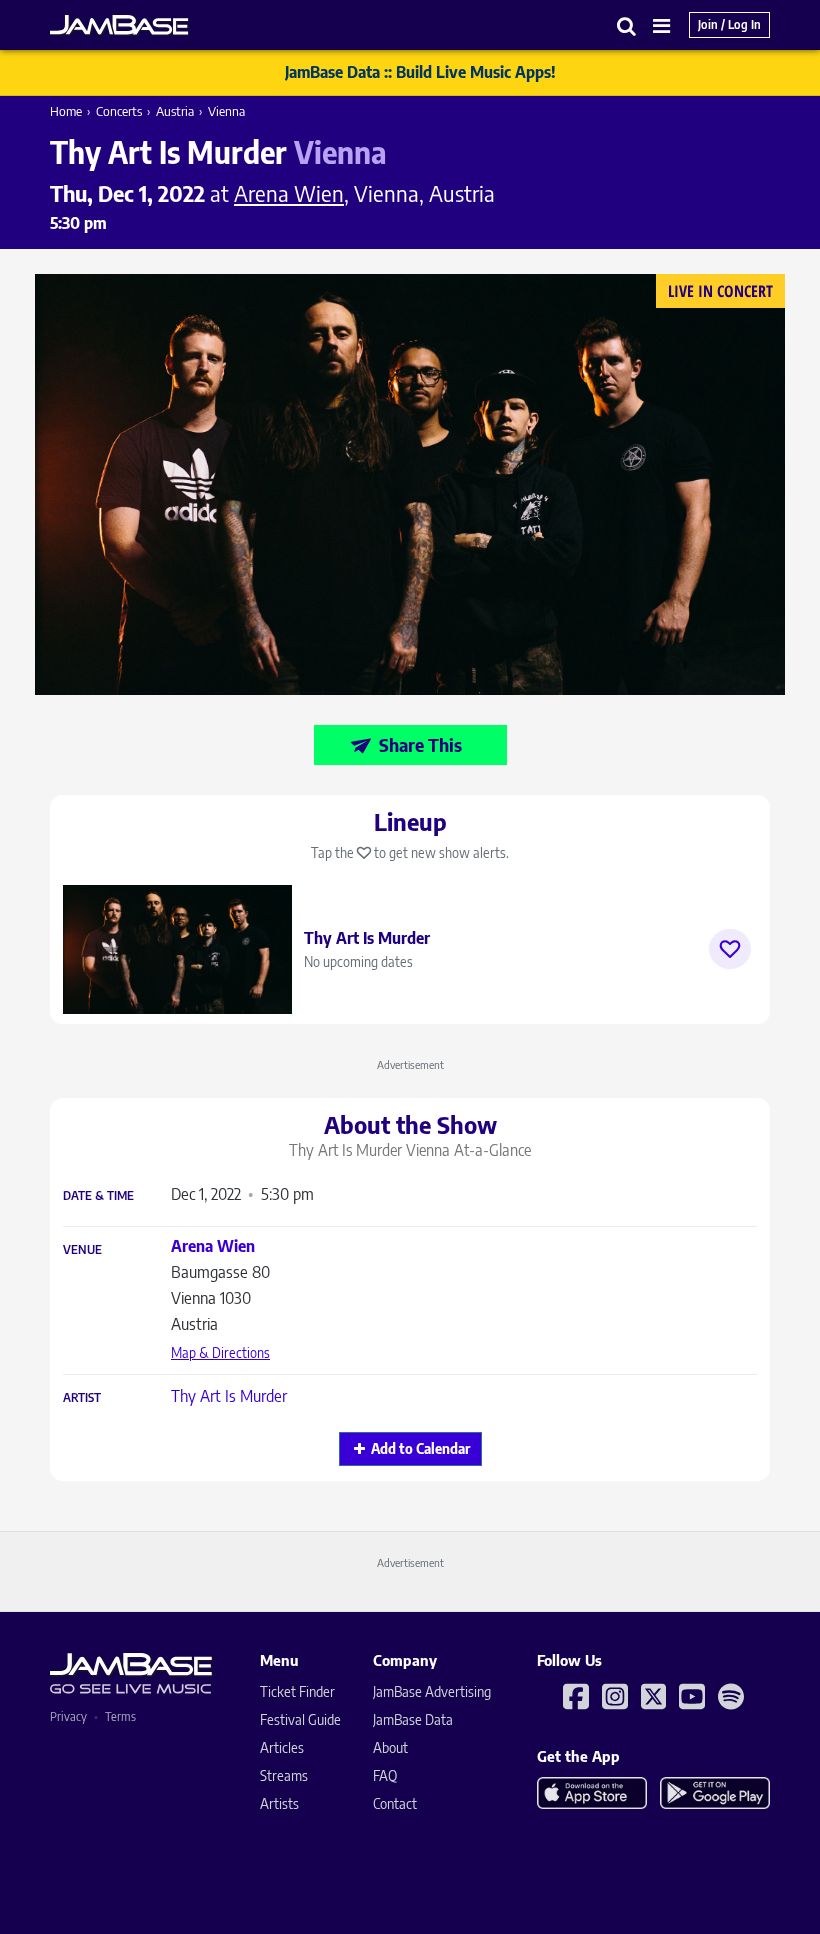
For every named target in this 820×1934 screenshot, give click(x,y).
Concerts (119, 111)
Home (66, 111)
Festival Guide (300, 1719)
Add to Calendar (420, 1448)
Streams (284, 1775)
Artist (82, 1398)
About (390, 1747)
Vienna (226, 111)
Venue (82, 1250)
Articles (282, 1747)
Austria (175, 111)
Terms (120, 1716)
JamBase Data (413, 1719)
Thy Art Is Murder (229, 1396)
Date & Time (98, 1196)
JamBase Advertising (432, 1691)
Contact (395, 1803)
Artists (279, 1803)
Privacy (68, 1716)
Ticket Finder (297, 1691)
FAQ (385, 1775)
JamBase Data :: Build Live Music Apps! (420, 72)
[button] (627, 25)
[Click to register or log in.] (730, 949)
